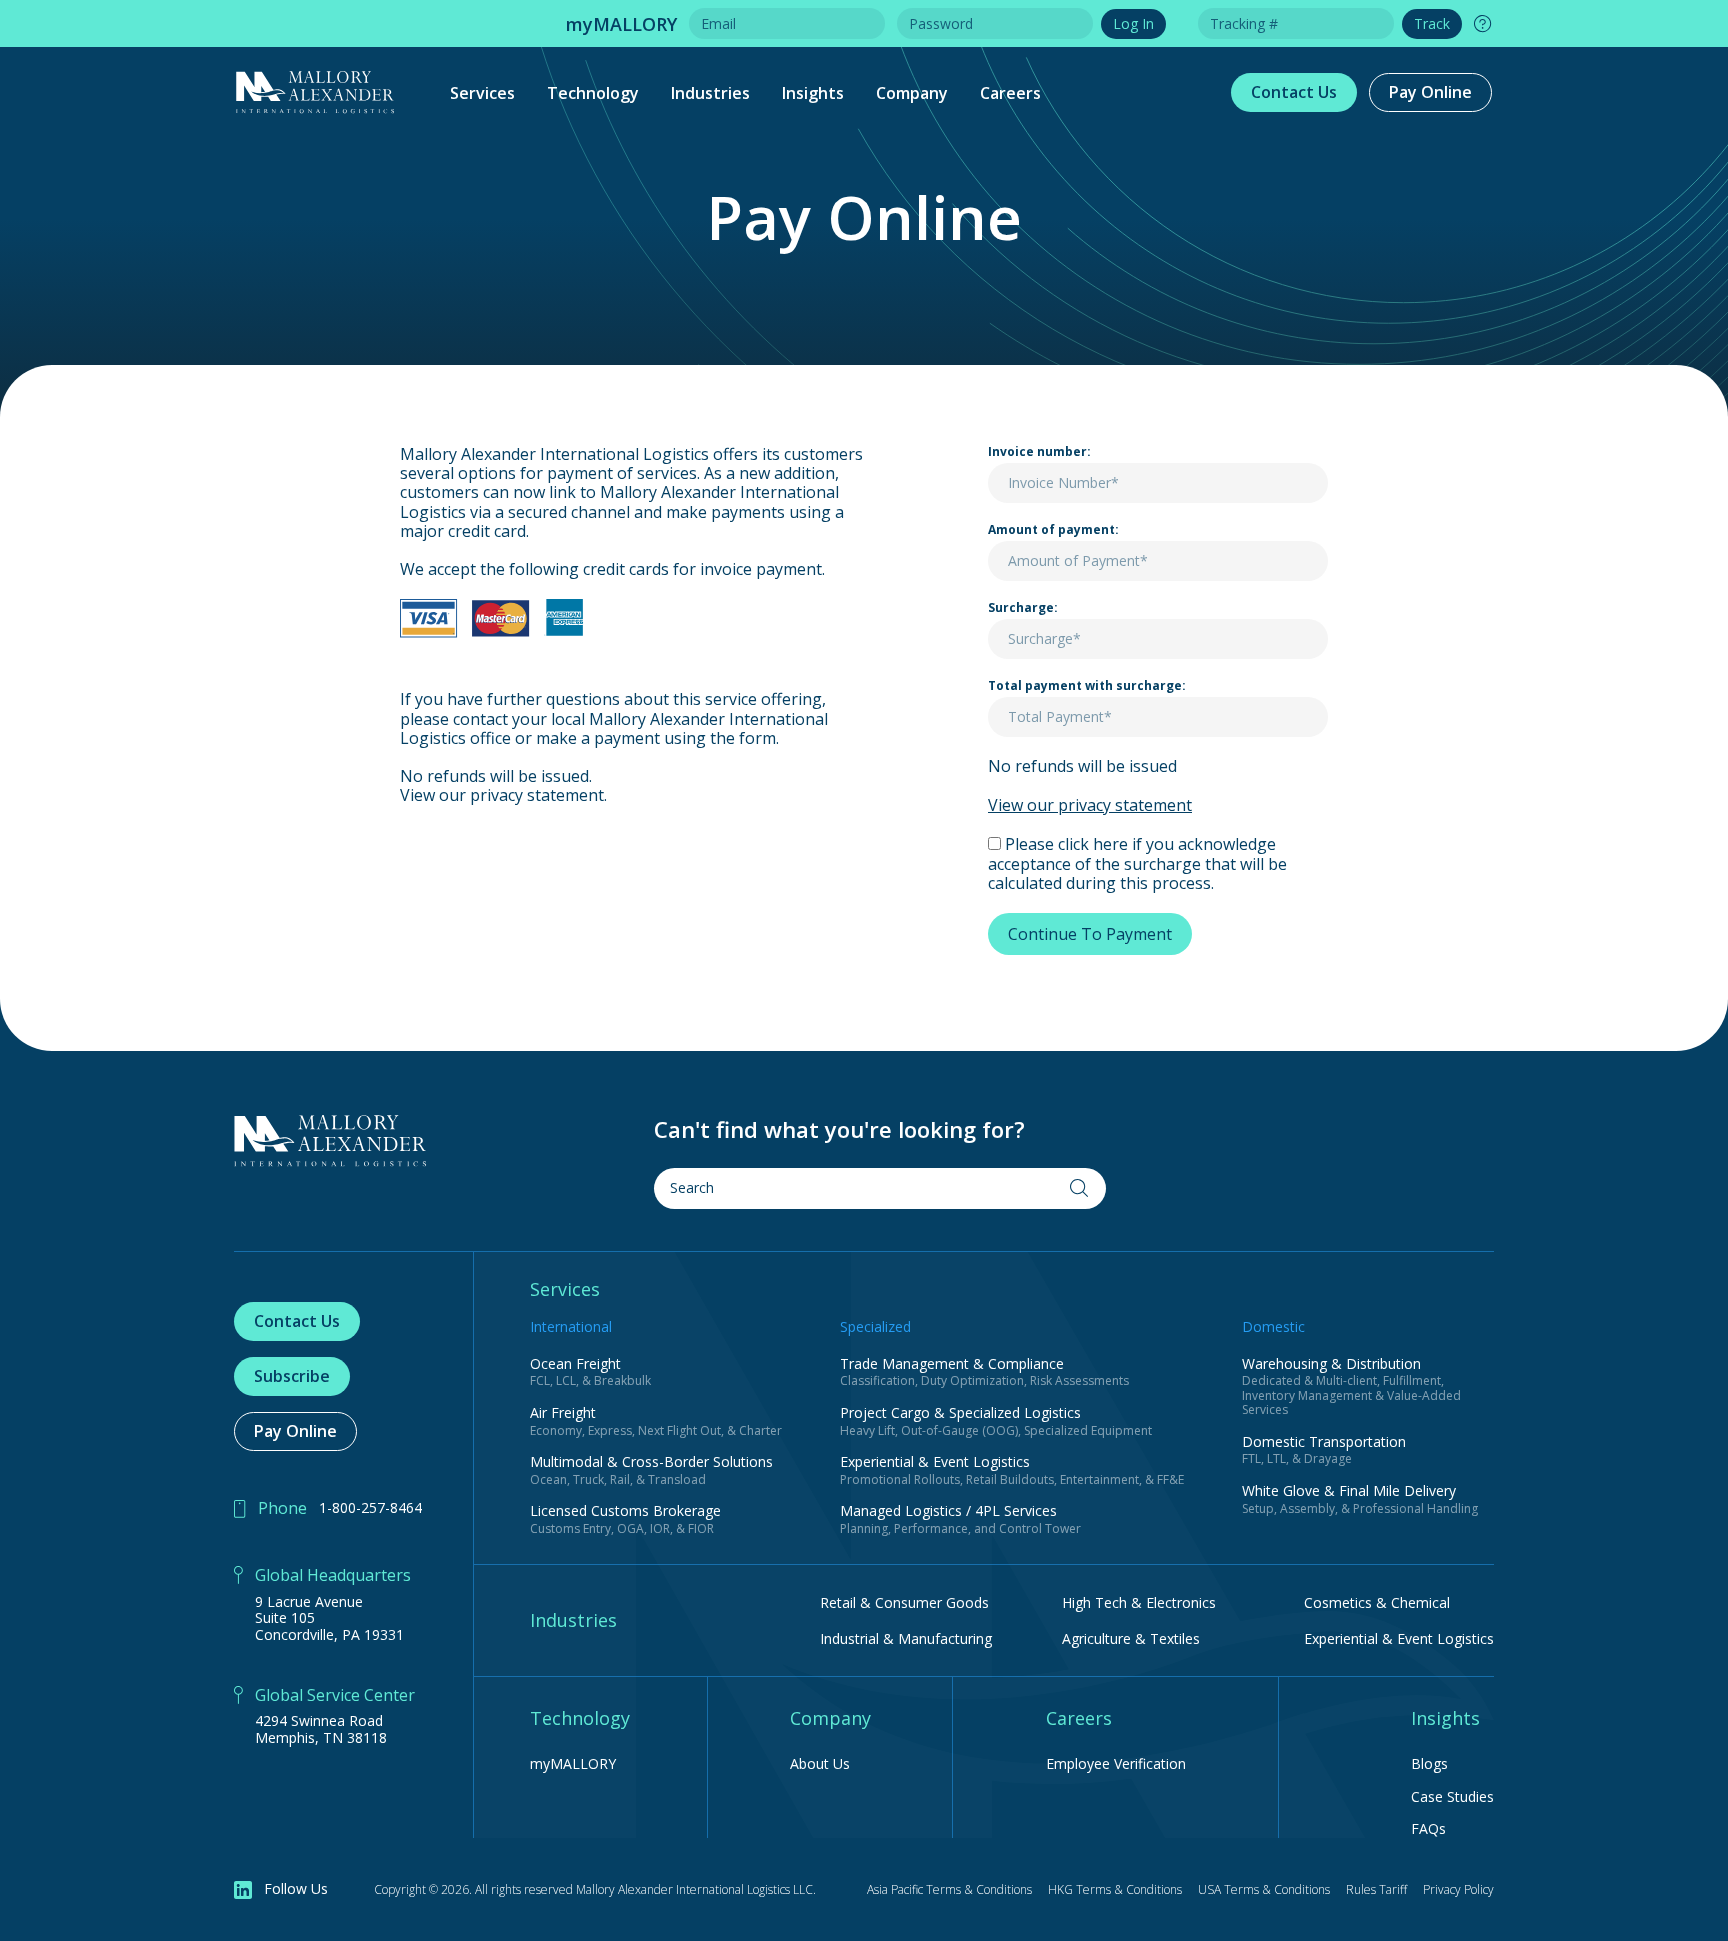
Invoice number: (1039, 452)
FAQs (1428, 1829)
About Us (820, 1764)
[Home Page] (330, 1141)
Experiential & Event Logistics (1399, 1638)
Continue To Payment (1090, 934)
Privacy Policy (1458, 1889)
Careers (1010, 93)
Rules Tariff (1376, 1889)
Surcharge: (1023, 608)
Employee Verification (1116, 1764)
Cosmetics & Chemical (1377, 1602)
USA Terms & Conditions (1264, 1889)
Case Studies (1452, 1797)
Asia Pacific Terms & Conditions (949, 1889)
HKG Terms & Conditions (1115, 1889)
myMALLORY (573, 1764)
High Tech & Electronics (1139, 1602)
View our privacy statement (1090, 805)
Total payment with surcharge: (1087, 686)
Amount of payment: (1053, 530)
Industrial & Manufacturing (906, 1638)
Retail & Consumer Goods (904, 1602)
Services (482, 93)
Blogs (1429, 1764)
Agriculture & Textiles (1131, 1638)
